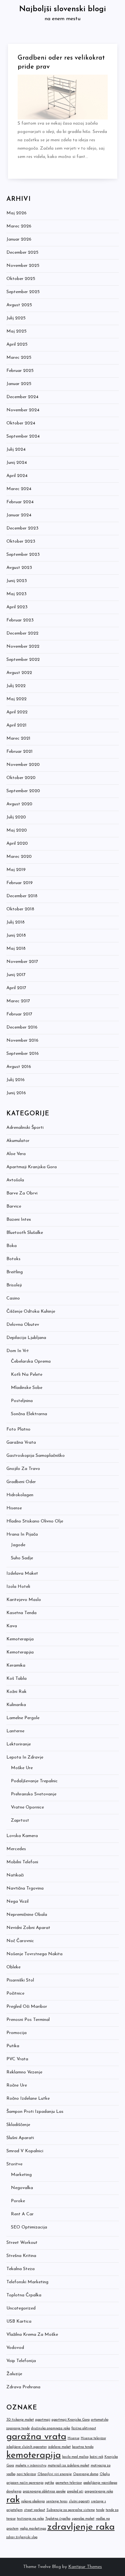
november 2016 (22, 1041)
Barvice (14, 1206)
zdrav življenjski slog (22, 2537)
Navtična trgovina (25, 1888)
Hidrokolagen (20, 1495)
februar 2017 (19, 1014)
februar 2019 (20, 883)
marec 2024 (19, 489)
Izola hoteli (18, 1587)
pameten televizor (69, 2483)
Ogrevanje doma (86, 2474)
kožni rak (96, 2457)
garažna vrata (36, 2437)
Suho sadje (22, 1558)
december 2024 (22, 397)
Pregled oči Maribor (27, 2007)
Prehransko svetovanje (34, 1794)
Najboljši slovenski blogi (63, 9)
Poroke (18, 2201)
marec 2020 (19, 857)
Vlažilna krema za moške (32, 2335)
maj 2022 (17, 699)
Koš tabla (17, 1679)
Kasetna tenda (21, 1613)
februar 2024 (20, 502)
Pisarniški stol (20, 1980)
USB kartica (19, 2322)
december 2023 (22, 528)
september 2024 (23, 436)
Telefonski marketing (27, 2282)
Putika (13, 2046)
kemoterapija (34, 2455)
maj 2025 (17, 331)
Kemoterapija (20, 1639)
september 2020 (23, 791)
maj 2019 (16, 870)
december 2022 (22, 633)
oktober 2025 (21, 279)
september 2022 (23, 660)
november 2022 (23, 647)
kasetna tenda (83, 2447)
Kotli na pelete (27, 1375)
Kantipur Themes (85, 2567)
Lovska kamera (22, 1836)
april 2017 (16, 988)
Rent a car (22, 2214)
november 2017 (22, 962)
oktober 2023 (21, 541)
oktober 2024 (21, 423)
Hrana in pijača (22, 1534)
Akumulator (18, 1141)
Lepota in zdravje (25, 1757)
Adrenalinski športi (25, 1128)
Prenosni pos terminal (28, 2020)
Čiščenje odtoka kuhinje (31, 1312)
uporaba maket (83, 2519)
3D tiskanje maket (20, 2420)
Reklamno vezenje (24, 2072)
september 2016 (23, 1054)
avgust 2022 (19, 673)
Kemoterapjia (20, 1652)
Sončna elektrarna (29, 1414)
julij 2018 (16, 922)
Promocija (17, 2033)
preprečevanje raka (99, 2492)
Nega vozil (17, 1902)
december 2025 (22, 253)
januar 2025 (19, 384)
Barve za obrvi (22, 1193)
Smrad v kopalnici (25, 2151)
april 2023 (17, 607)
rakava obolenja (33, 2502)
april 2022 (17, 712)
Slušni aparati (20, 2138)
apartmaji (43, 2420)
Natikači (15, 1875)
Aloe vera (16, 1154)
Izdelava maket (22, 1574)
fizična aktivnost (84, 2428)
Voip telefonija (21, 2361)
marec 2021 (18, 738)
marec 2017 (18, 1001)
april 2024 (17, 476)
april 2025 (17, 345)
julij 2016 (16, 1080)
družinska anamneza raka (51, 2428)
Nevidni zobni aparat (28, 1928)
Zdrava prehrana (23, 2387)
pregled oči (75, 2492)
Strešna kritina (21, 2256)
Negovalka (22, 2188)
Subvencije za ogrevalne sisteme (71, 2510)
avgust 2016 (19, 1067)
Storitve (14, 2164)
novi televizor (26, 2474)
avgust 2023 (19, 568)
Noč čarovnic (20, 1941)
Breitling (15, 1272)
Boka (12, 1246)
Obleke (13, 1967)
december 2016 (22, 1027)
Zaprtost (20, 1821)
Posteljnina (22, 1401)
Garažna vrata (21, 1443)
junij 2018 (16, 935)
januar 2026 (19, 239)
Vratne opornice (27, 1807)
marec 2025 (19, 358)
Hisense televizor (93, 2438)
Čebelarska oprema (31, 1362)
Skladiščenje (18, 2125)
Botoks (13, 1259)
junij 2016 (16, 1093)
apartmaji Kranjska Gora (71, 2420)
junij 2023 (17, 581)
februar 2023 (20, 620)
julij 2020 (16, 817)
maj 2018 (16, 949)
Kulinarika (16, 1705)
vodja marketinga (33, 2529)
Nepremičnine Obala (27, 1915)
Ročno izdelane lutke (28, 2099)
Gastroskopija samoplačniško (36, 1456)
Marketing (21, 2175)
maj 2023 (17, 594)
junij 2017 (16, 975)
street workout (35, 2510)
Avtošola (15, 1180)
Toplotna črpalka (24, 2295)
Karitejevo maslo (24, 1600)
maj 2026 (17, 213)
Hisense (14, 1508)
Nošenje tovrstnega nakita (34, 1954)
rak (13, 2500)
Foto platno (18, 1429)
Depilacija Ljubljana (26, 1338)
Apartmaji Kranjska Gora (32, 1167)
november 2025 (23, 266)
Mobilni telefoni (22, 1862)
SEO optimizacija (29, 2227)
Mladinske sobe (27, 1388)
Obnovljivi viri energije (55, 2474)
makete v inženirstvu (31, 2466)
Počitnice (15, 1994)
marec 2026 (19, 226)
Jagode (18, 1545)
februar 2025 (20, 371)
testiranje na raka (30, 2519)
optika (50, 2483)
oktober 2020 (21, 778)
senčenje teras (57, 2502)
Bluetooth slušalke (25, 1233)
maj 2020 (17, 830)
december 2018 (22, 896)
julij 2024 (16, 450)
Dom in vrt (18, 1351)
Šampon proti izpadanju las (35, 2112)
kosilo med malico (75, 2457)
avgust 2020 (19, 804)
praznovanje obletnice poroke (44, 2492)
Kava (12, 1626)
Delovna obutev (23, 1325)
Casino (13, 1298)
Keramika (16, 1665)
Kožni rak (17, 1692)
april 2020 (17, 844)
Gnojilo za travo (23, 1469)
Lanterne (15, 1731)
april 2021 (17, 725)
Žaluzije (14, 2374)
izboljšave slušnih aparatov (27, 2447)
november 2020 (23, 765)
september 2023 (23, 555)
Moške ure (22, 1768)
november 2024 (23, 410)
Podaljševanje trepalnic (34, 1781)
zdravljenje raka (81, 2527)
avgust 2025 (19, 305)
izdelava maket (59, 2447)
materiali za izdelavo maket (69, 2466)
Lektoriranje (19, 1744)
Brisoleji (14, 1285)
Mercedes (16, 1849)
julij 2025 (16, 318)
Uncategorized (21, 2308)
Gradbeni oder (21, 1482)
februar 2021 (20, 752)
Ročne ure (17, 2085)
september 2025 (23, 292)
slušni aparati (79, 2502)
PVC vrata (17, 2059)
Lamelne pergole (23, 1718)
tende (100, 2510)
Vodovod (15, 2348)
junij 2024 (17, 463)
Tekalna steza (21, 2269)
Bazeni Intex (19, 1220)
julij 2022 (16, 686)
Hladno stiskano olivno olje (35, 1521)
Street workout (22, 2243)
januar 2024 (19, 515)
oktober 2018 (20, 909)
